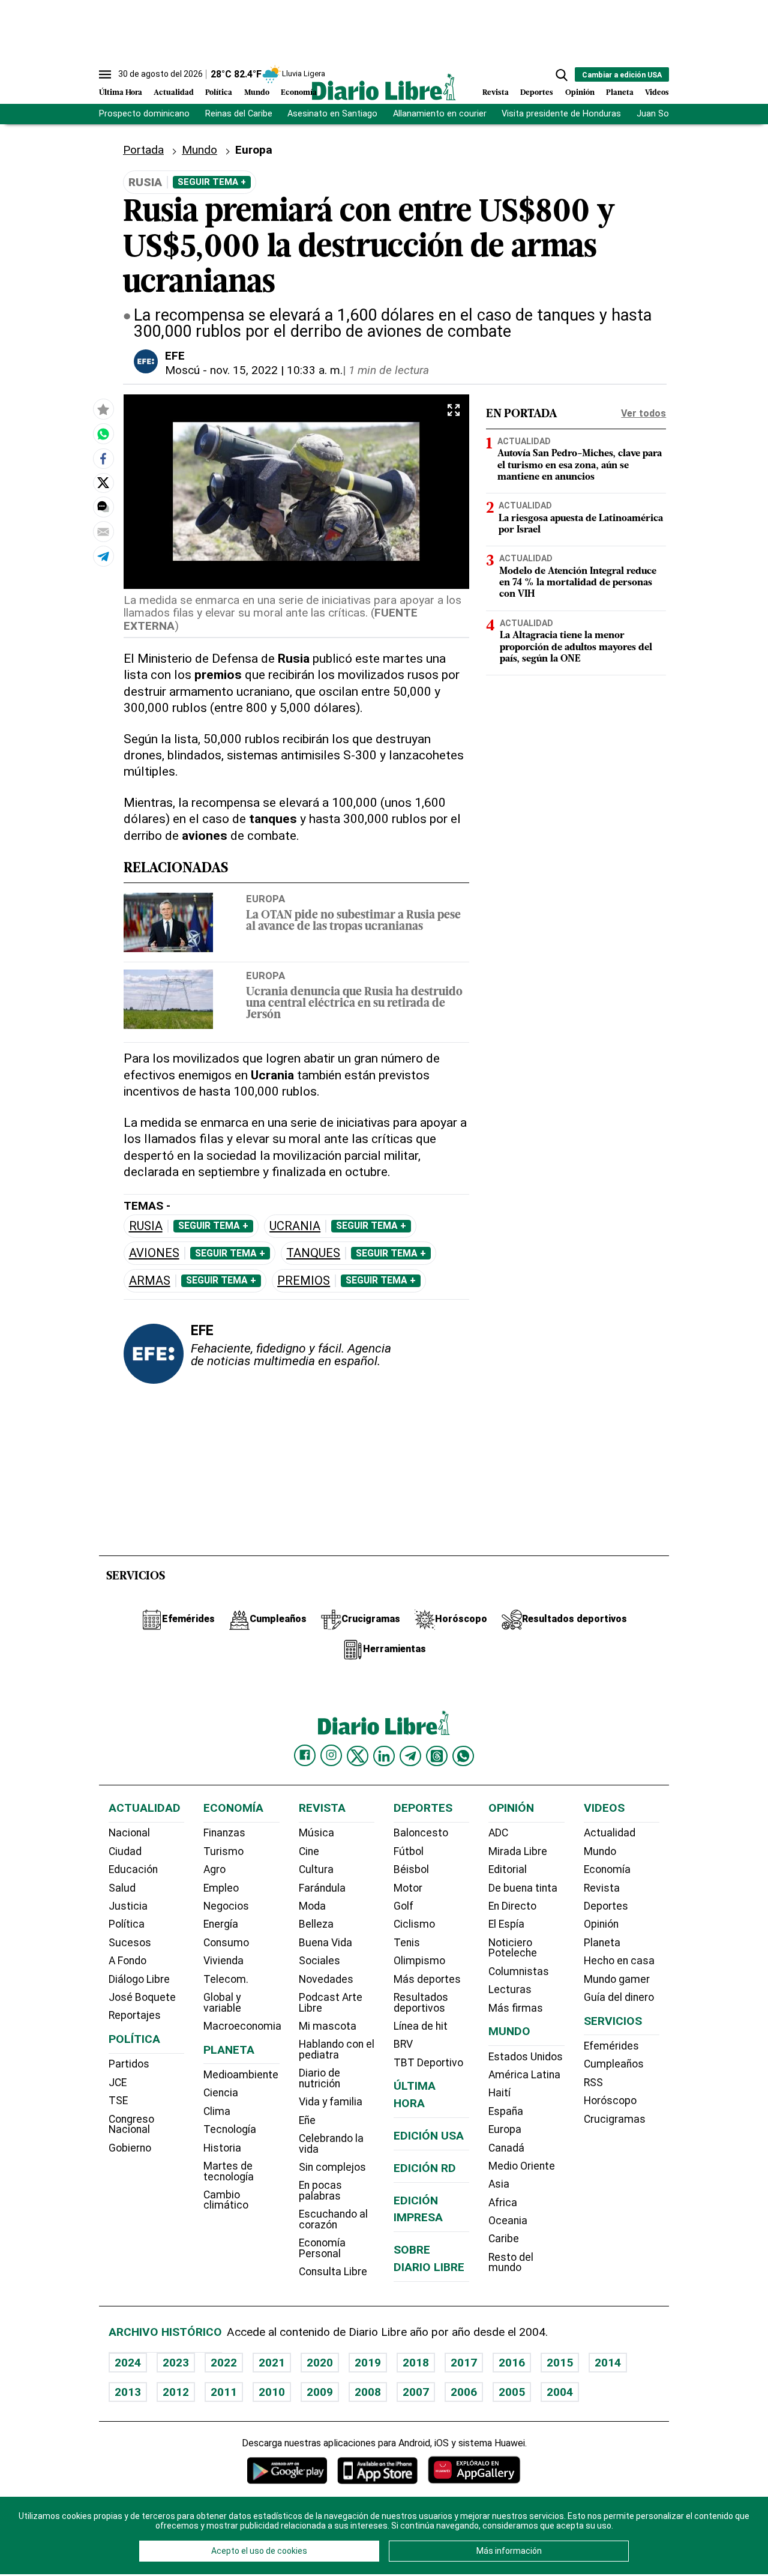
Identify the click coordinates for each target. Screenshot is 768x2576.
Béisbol (411, 1869)
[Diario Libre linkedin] (384, 1756)
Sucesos (130, 1943)
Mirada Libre (518, 1851)
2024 (128, 2363)
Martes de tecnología (229, 2171)
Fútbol (409, 1851)
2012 (176, 2392)
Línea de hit (421, 2026)
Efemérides (611, 2046)
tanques (313, 1253)
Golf (403, 1906)
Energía (221, 1924)
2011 (224, 2392)
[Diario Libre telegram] (410, 1756)
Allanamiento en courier (440, 114)
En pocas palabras (320, 2191)
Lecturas (510, 1989)
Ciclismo (414, 1924)
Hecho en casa (619, 1961)
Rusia (146, 1226)
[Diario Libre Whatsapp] (463, 1756)
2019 (368, 2363)
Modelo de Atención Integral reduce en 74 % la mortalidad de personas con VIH (578, 583)
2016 (512, 2363)
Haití (499, 2093)
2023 (176, 2363)
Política (219, 93)
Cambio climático (226, 2200)
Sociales (319, 1961)
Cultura (316, 1869)
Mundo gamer (617, 1979)
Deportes (537, 93)
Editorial (508, 1869)
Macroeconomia (242, 2026)
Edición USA (429, 2136)
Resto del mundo (511, 2263)
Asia (499, 2184)
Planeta (620, 93)
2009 (320, 2392)
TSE (118, 2101)
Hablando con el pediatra (337, 2050)
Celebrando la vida (331, 2144)
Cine (309, 1851)
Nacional (129, 1833)
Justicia (128, 1906)
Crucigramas (615, 2119)
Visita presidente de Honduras (561, 114)
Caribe (504, 2239)
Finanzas (224, 1833)
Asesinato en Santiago (332, 114)
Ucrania (295, 1226)
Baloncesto (421, 1833)
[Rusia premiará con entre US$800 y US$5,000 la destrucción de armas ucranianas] (103, 433)
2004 (560, 2392)
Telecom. (226, 1979)
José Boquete (142, 1997)
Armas (150, 1281)
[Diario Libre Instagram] (331, 1755)
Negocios (226, 1906)
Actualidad (174, 93)
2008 (368, 2392)
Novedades (326, 1979)
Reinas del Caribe (239, 114)
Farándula (322, 1888)
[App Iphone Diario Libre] (377, 2470)
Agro (214, 1869)
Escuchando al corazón (333, 2219)
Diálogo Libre (139, 1979)
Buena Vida (325, 1943)
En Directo (512, 1906)
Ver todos (643, 413)
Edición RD (425, 2168)
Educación (133, 1869)
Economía (299, 93)
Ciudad (125, 1851)
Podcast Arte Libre (331, 2003)
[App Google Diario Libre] (287, 2470)
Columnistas (519, 1971)
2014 (608, 2363)
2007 (416, 2392)
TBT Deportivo (428, 2063)
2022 (224, 2363)
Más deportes (427, 1979)
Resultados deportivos (421, 2003)
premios (304, 1281)
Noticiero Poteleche (513, 1948)
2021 (272, 2363)
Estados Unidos (526, 2057)
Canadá (506, 2148)
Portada (143, 150)
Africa (503, 2203)
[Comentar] (103, 507)
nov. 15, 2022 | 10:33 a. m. (276, 370)
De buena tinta (523, 1888)
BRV (403, 2044)
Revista (496, 93)
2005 (512, 2392)
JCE (118, 2083)
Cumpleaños (614, 2064)
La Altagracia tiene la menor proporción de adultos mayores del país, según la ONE (576, 648)
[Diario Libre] (384, 87)
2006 (464, 2392)
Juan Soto (657, 114)
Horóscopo (610, 2101)
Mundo (257, 93)
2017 (464, 2363)
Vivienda (223, 1961)
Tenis (407, 1943)
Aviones (154, 1253)
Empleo (221, 1888)
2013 (128, 2392)
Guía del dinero (619, 1997)
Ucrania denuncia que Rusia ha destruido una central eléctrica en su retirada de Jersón (354, 1004)
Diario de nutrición (319, 2078)
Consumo (226, 1943)
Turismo (223, 1851)
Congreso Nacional (131, 2125)
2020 (320, 2363)
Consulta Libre (333, 2272)
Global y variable (222, 2003)
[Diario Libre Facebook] (305, 1755)
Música (316, 1833)
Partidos (129, 2064)
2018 (416, 2363)
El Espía (506, 1924)
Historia (222, 2148)
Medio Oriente (522, 2166)
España (506, 2111)
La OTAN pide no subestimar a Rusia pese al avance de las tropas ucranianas (353, 922)
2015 (560, 2363)
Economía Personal (322, 2248)
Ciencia (221, 2093)
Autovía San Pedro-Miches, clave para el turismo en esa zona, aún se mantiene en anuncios (580, 466)
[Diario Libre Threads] (437, 1756)
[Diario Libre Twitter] (358, 1756)
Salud (122, 1888)
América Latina (524, 2075)
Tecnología (230, 2129)
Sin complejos (332, 2167)
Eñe (307, 2120)
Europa (265, 899)
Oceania (508, 2221)
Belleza (316, 1924)
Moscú (182, 370)
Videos (657, 93)
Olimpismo (419, 1961)
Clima (217, 2111)
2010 (272, 2392)
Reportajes (135, 2015)
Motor (408, 1888)
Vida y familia (331, 2102)
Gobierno (130, 2148)
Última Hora (121, 93)
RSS (593, 2083)
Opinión (580, 93)
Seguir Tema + (212, 182)
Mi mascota (328, 2026)
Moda (312, 1906)
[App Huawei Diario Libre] (474, 2470)
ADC (498, 1833)
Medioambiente (241, 2075)
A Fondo (127, 1961)
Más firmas (516, 2008)
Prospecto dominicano (144, 114)
